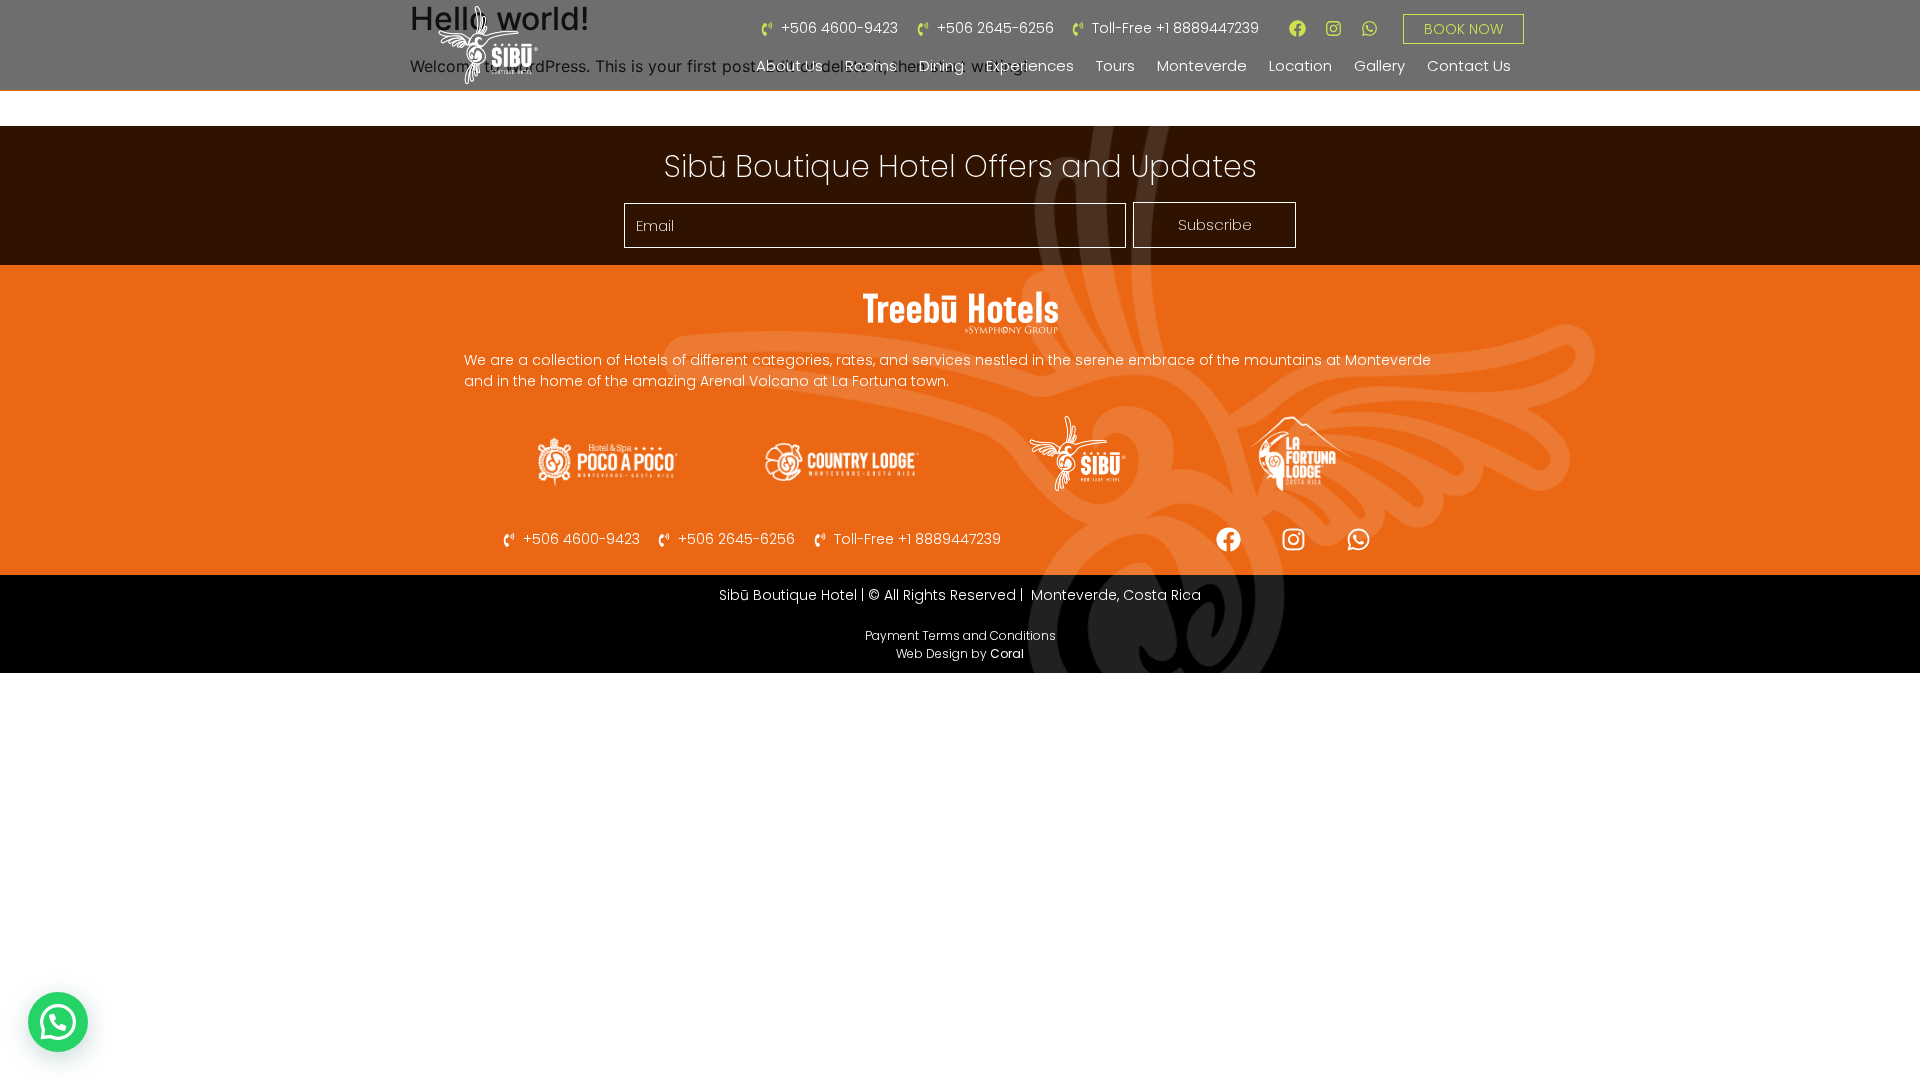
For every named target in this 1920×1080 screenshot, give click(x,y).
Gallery (1379, 65)
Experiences (1030, 65)
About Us (789, 65)
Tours (1115, 65)
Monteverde (1202, 65)
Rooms (871, 65)
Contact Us (1469, 65)
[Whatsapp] (1369, 28)
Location (1300, 65)
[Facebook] (1298, 28)
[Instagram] (1333, 28)
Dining (941, 65)
